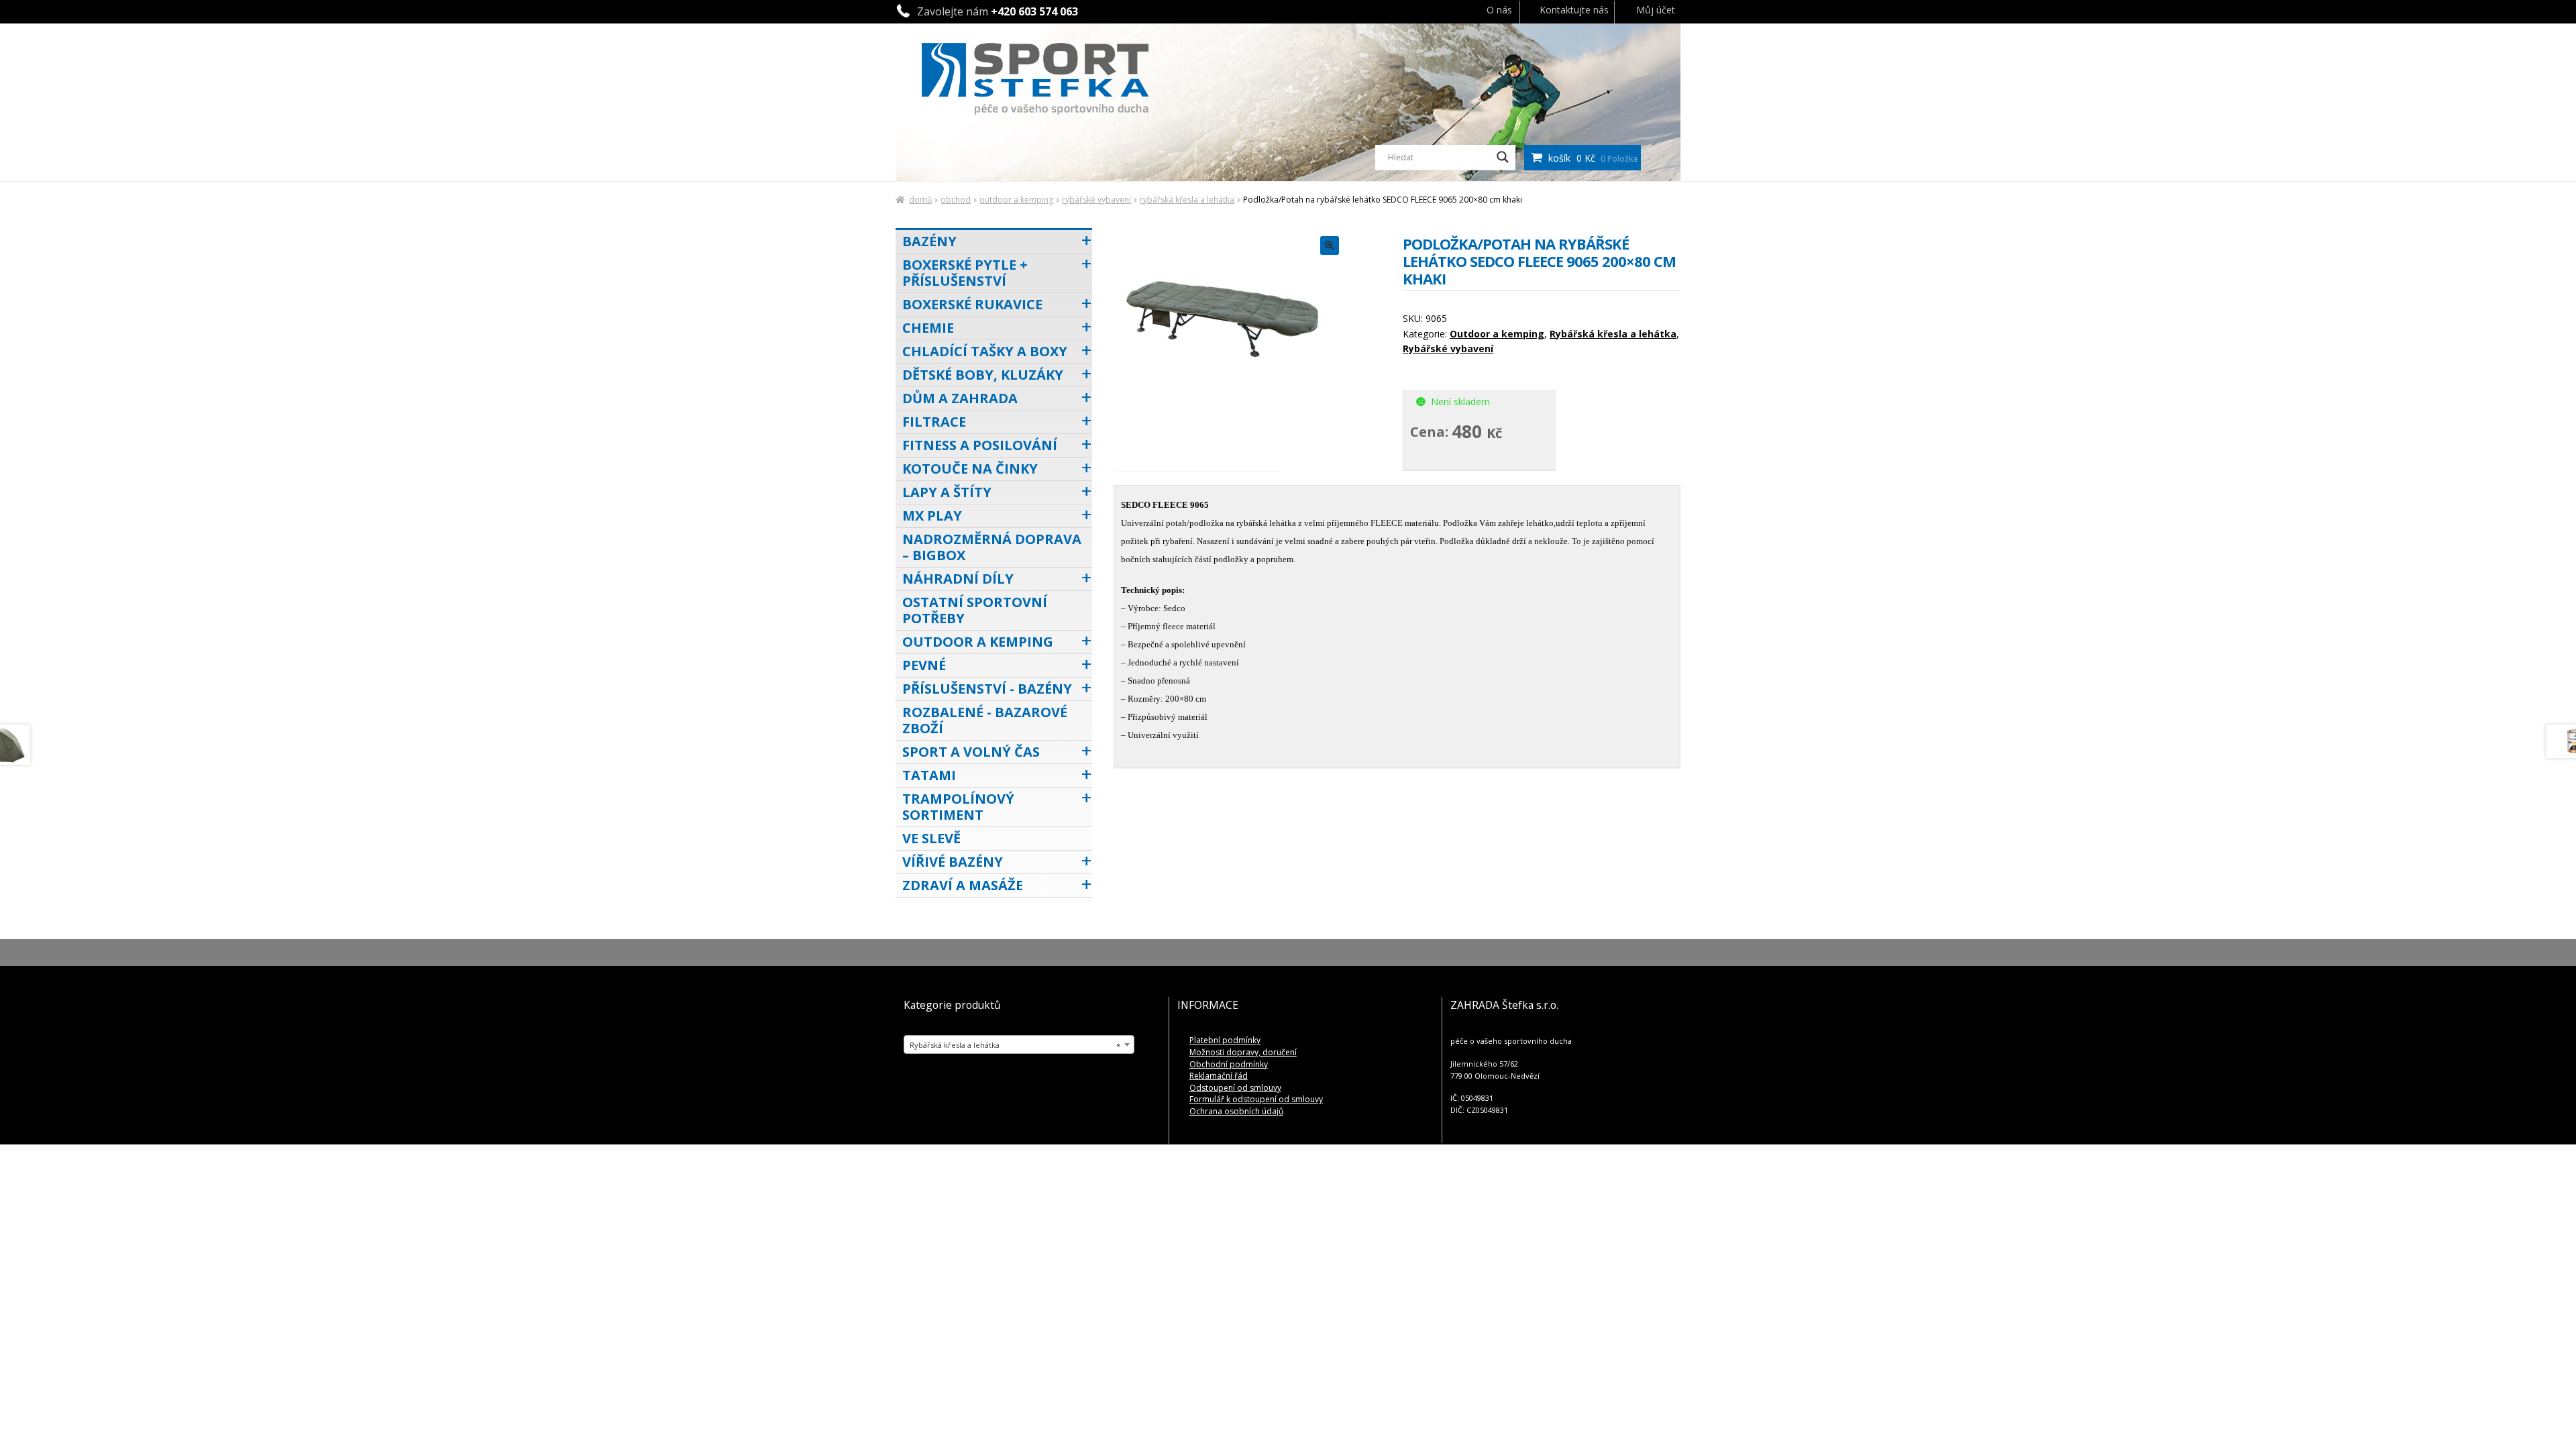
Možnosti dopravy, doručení (1243, 1052)
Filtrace (934, 422)
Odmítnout (2393, 1395)
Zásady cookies (2340, 1425)
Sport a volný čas (971, 752)
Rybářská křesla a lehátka (1187, 200)
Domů (920, 200)
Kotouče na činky (970, 469)
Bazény (929, 241)
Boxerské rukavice (972, 304)
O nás (1499, 10)
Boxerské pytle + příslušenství (965, 273)
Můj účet (1656, 10)
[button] (2549, 1330)
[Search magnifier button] (1503, 157)
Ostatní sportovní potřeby (975, 610)
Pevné (924, 665)
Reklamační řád (1219, 1076)
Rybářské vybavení (1096, 200)
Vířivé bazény (953, 862)
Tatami (929, 775)
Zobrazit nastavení (2504, 1395)
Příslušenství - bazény (987, 689)
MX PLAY (932, 516)
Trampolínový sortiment (958, 807)
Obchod (956, 200)
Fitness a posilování (980, 445)
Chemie (928, 328)
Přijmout (2282, 1395)
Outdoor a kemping (1016, 200)
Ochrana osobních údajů (2423, 1425)
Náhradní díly (958, 579)
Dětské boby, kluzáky (983, 375)
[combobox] (1019, 1044)
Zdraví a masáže (963, 885)
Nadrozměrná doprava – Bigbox (992, 547)
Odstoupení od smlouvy (1235, 1088)
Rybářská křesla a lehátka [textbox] (1015, 1045)
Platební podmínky (1225, 1040)
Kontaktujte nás (1574, 10)
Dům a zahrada (960, 398)
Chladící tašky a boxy (985, 351)
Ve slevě (931, 838)
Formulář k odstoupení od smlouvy (1256, 1099)
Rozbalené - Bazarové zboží (985, 720)
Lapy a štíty (947, 492)
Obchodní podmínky (1229, 1064)
